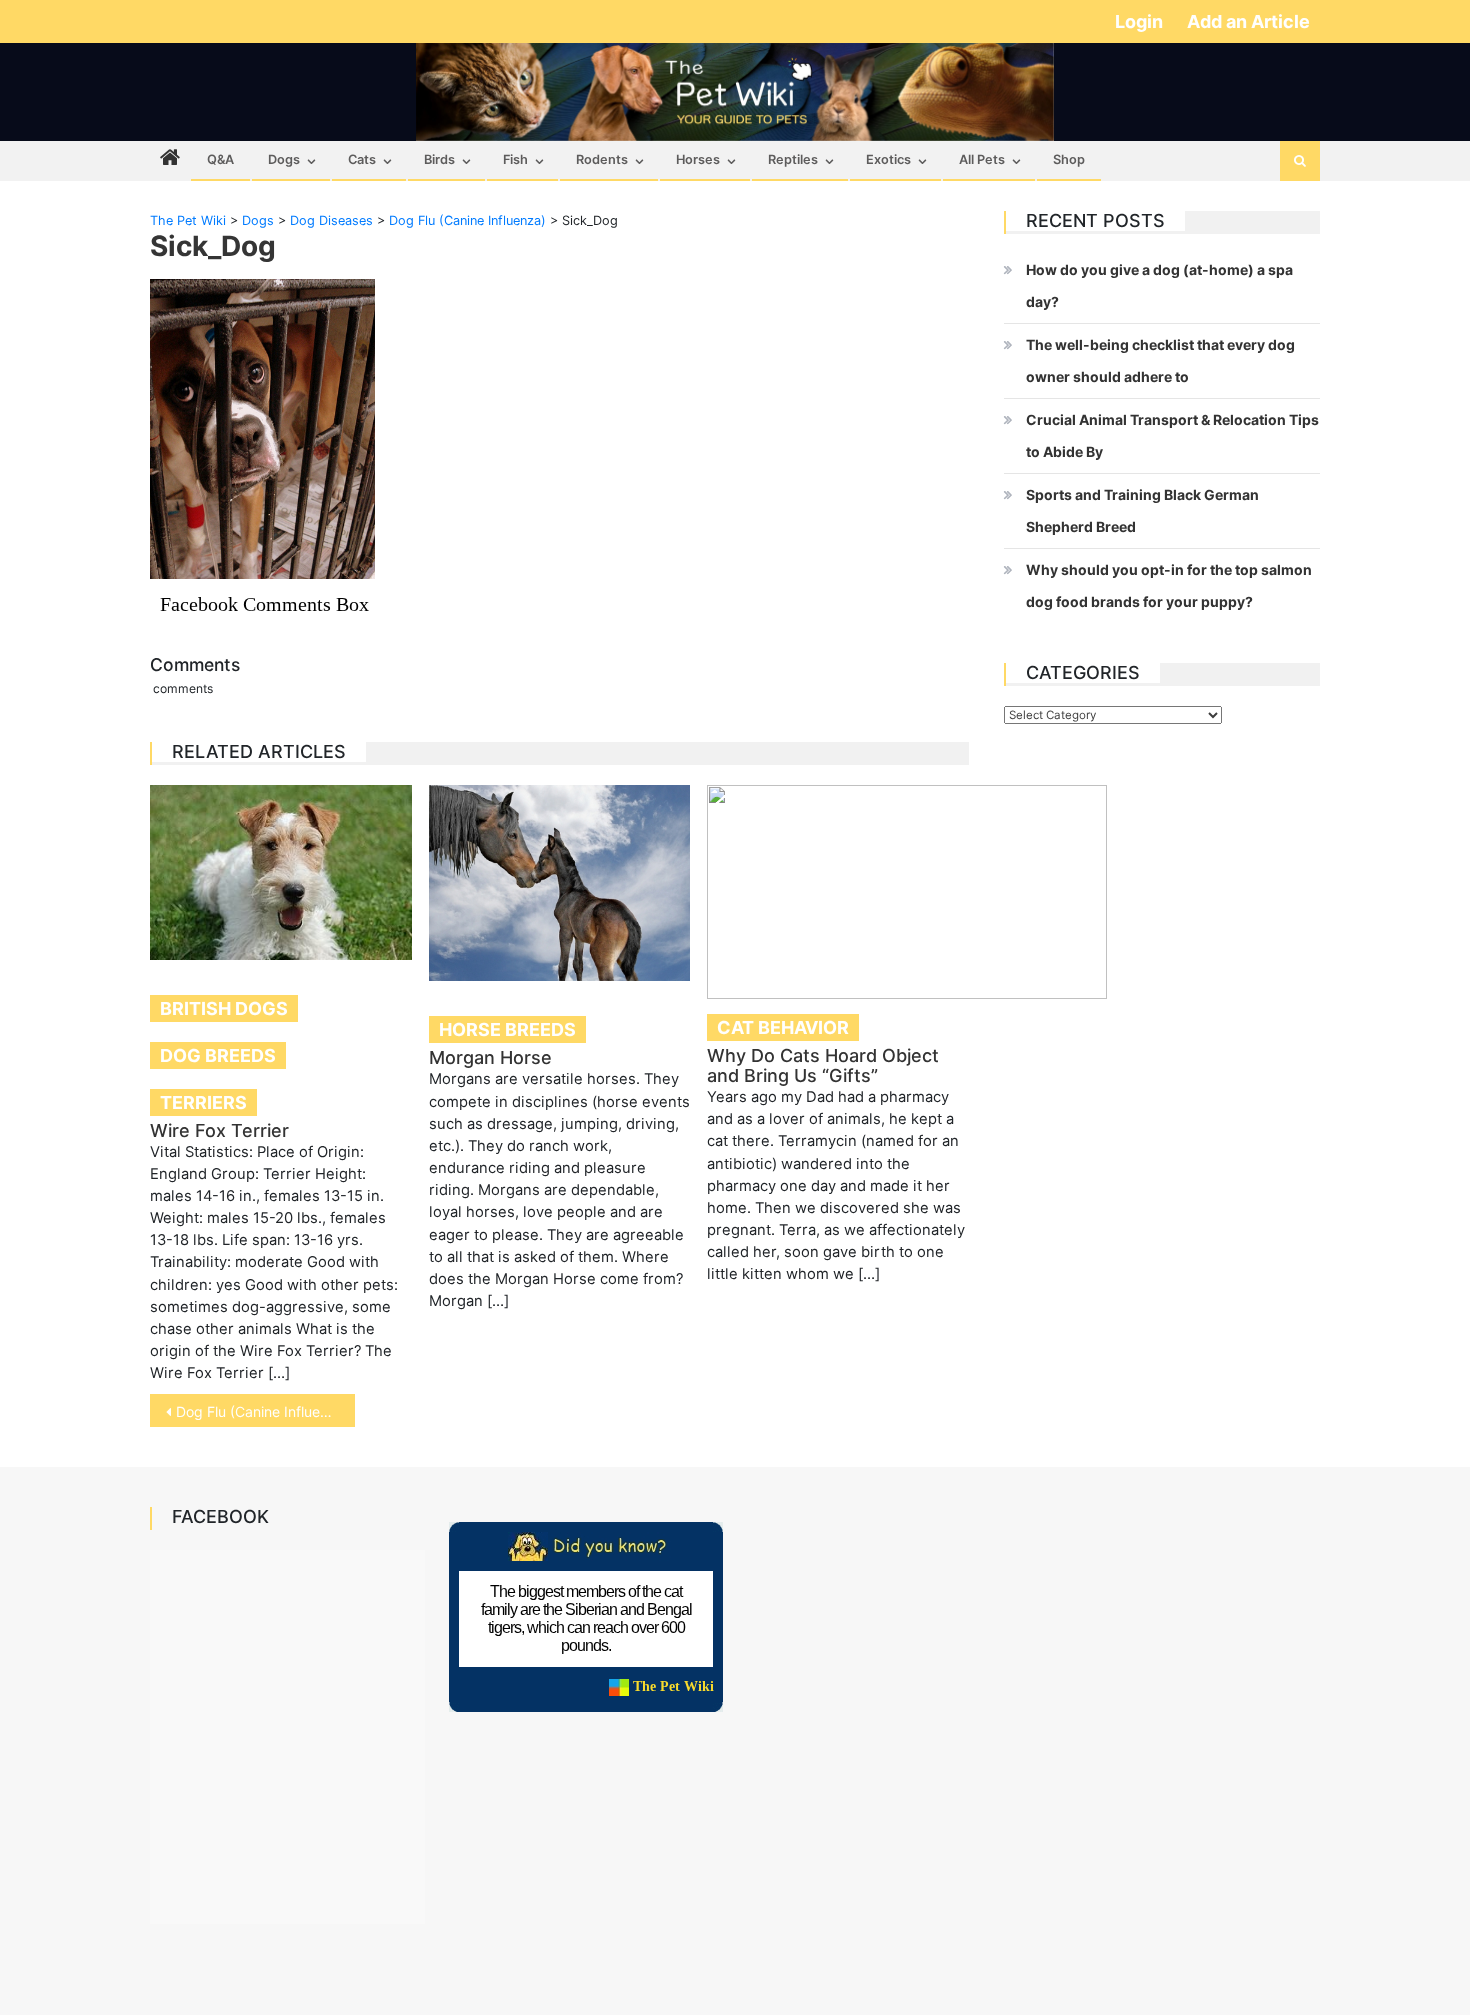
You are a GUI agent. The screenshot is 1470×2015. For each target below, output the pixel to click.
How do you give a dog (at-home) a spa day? (1159, 285)
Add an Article (1248, 21)
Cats (362, 159)
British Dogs (224, 1008)
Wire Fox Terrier (219, 1130)
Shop (1069, 159)
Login (1141, 21)
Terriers (203, 1102)
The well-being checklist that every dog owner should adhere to (1160, 360)
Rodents (602, 159)
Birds (439, 159)
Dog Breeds (218, 1055)
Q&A (220, 159)
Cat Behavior (783, 1027)
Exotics (888, 159)
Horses (698, 159)
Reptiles (793, 159)
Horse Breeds (507, 1029)
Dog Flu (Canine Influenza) (262, 1411)
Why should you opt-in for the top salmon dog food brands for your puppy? (1169, 585)
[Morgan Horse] (560, 883)
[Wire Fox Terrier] (281, 872)
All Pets (982, 159)
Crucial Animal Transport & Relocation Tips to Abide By (1172, 435)
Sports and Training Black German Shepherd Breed (1142, 510)
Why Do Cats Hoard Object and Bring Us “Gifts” (823, 1065)
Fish (515, 159)
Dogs (284, 159)
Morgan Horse (490, 1057)
